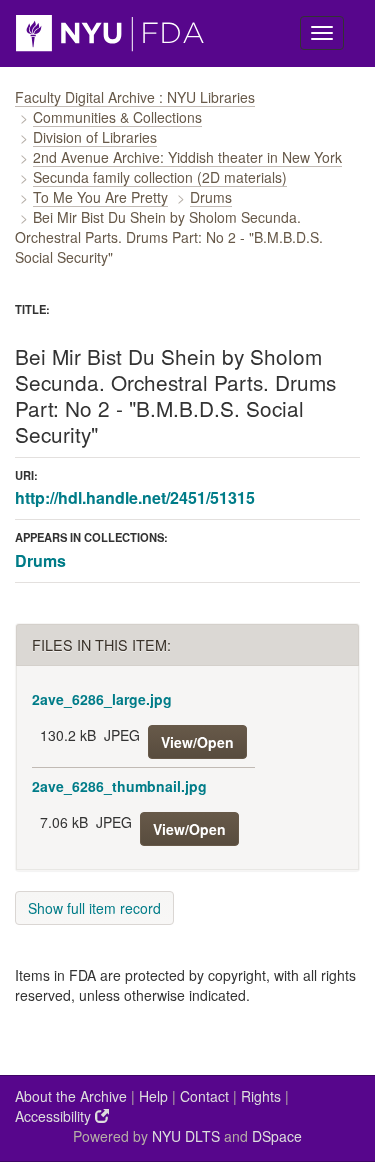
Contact (204, 1096)
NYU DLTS (186, 1136)
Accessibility (55, 1116)
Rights (261, 1096)
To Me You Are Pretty (100, 197)
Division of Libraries (95, 137)
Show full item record (94, 908)
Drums (211, 197)
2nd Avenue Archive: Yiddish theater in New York (187, 157)
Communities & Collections (117, 117)
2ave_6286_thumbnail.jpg (119, 786)
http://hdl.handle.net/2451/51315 (135, 497)
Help (153, 1096)
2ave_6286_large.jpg (102, 699)
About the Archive (71, 1096)
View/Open (197, 742)
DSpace (277, 1136)
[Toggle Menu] (322, 33)
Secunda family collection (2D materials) (160, 177)
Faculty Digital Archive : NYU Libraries (135, 97)
